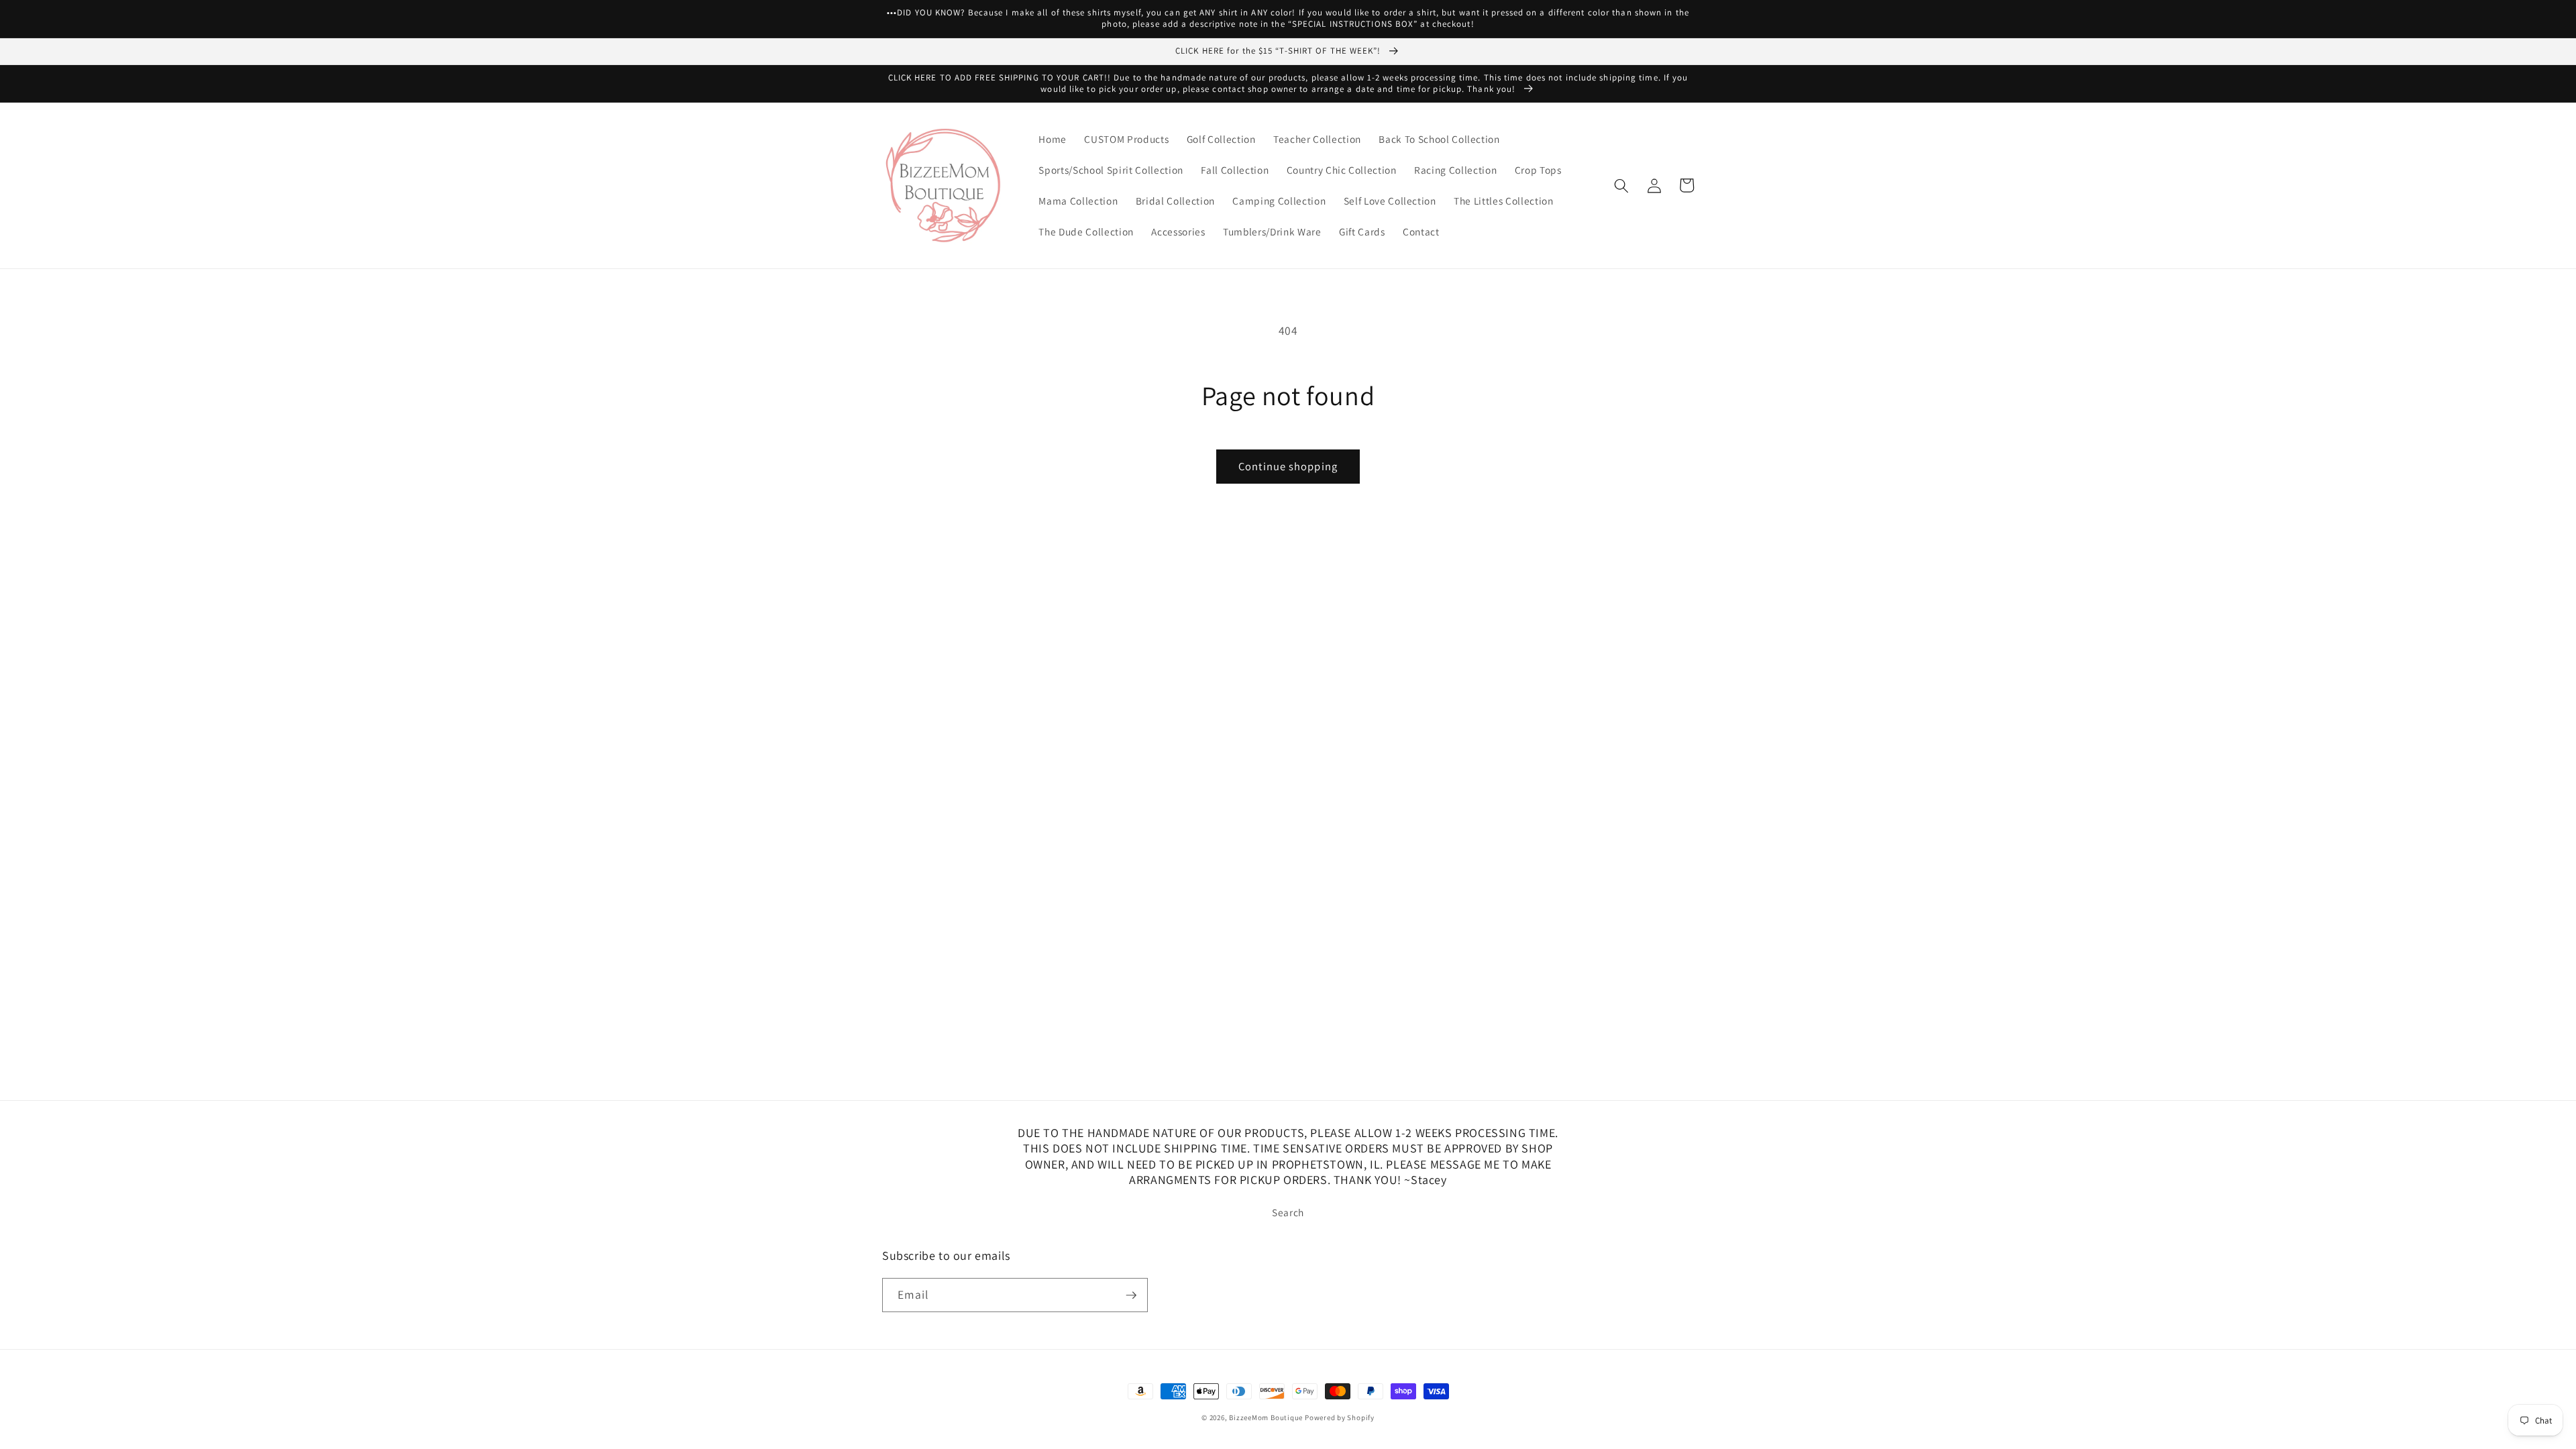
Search (1288, 1212)
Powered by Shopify (1340, 1417)
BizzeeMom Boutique (1267, 1417)
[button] (1621, 185)
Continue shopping (1288, 466)
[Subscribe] (1131, 1295)
